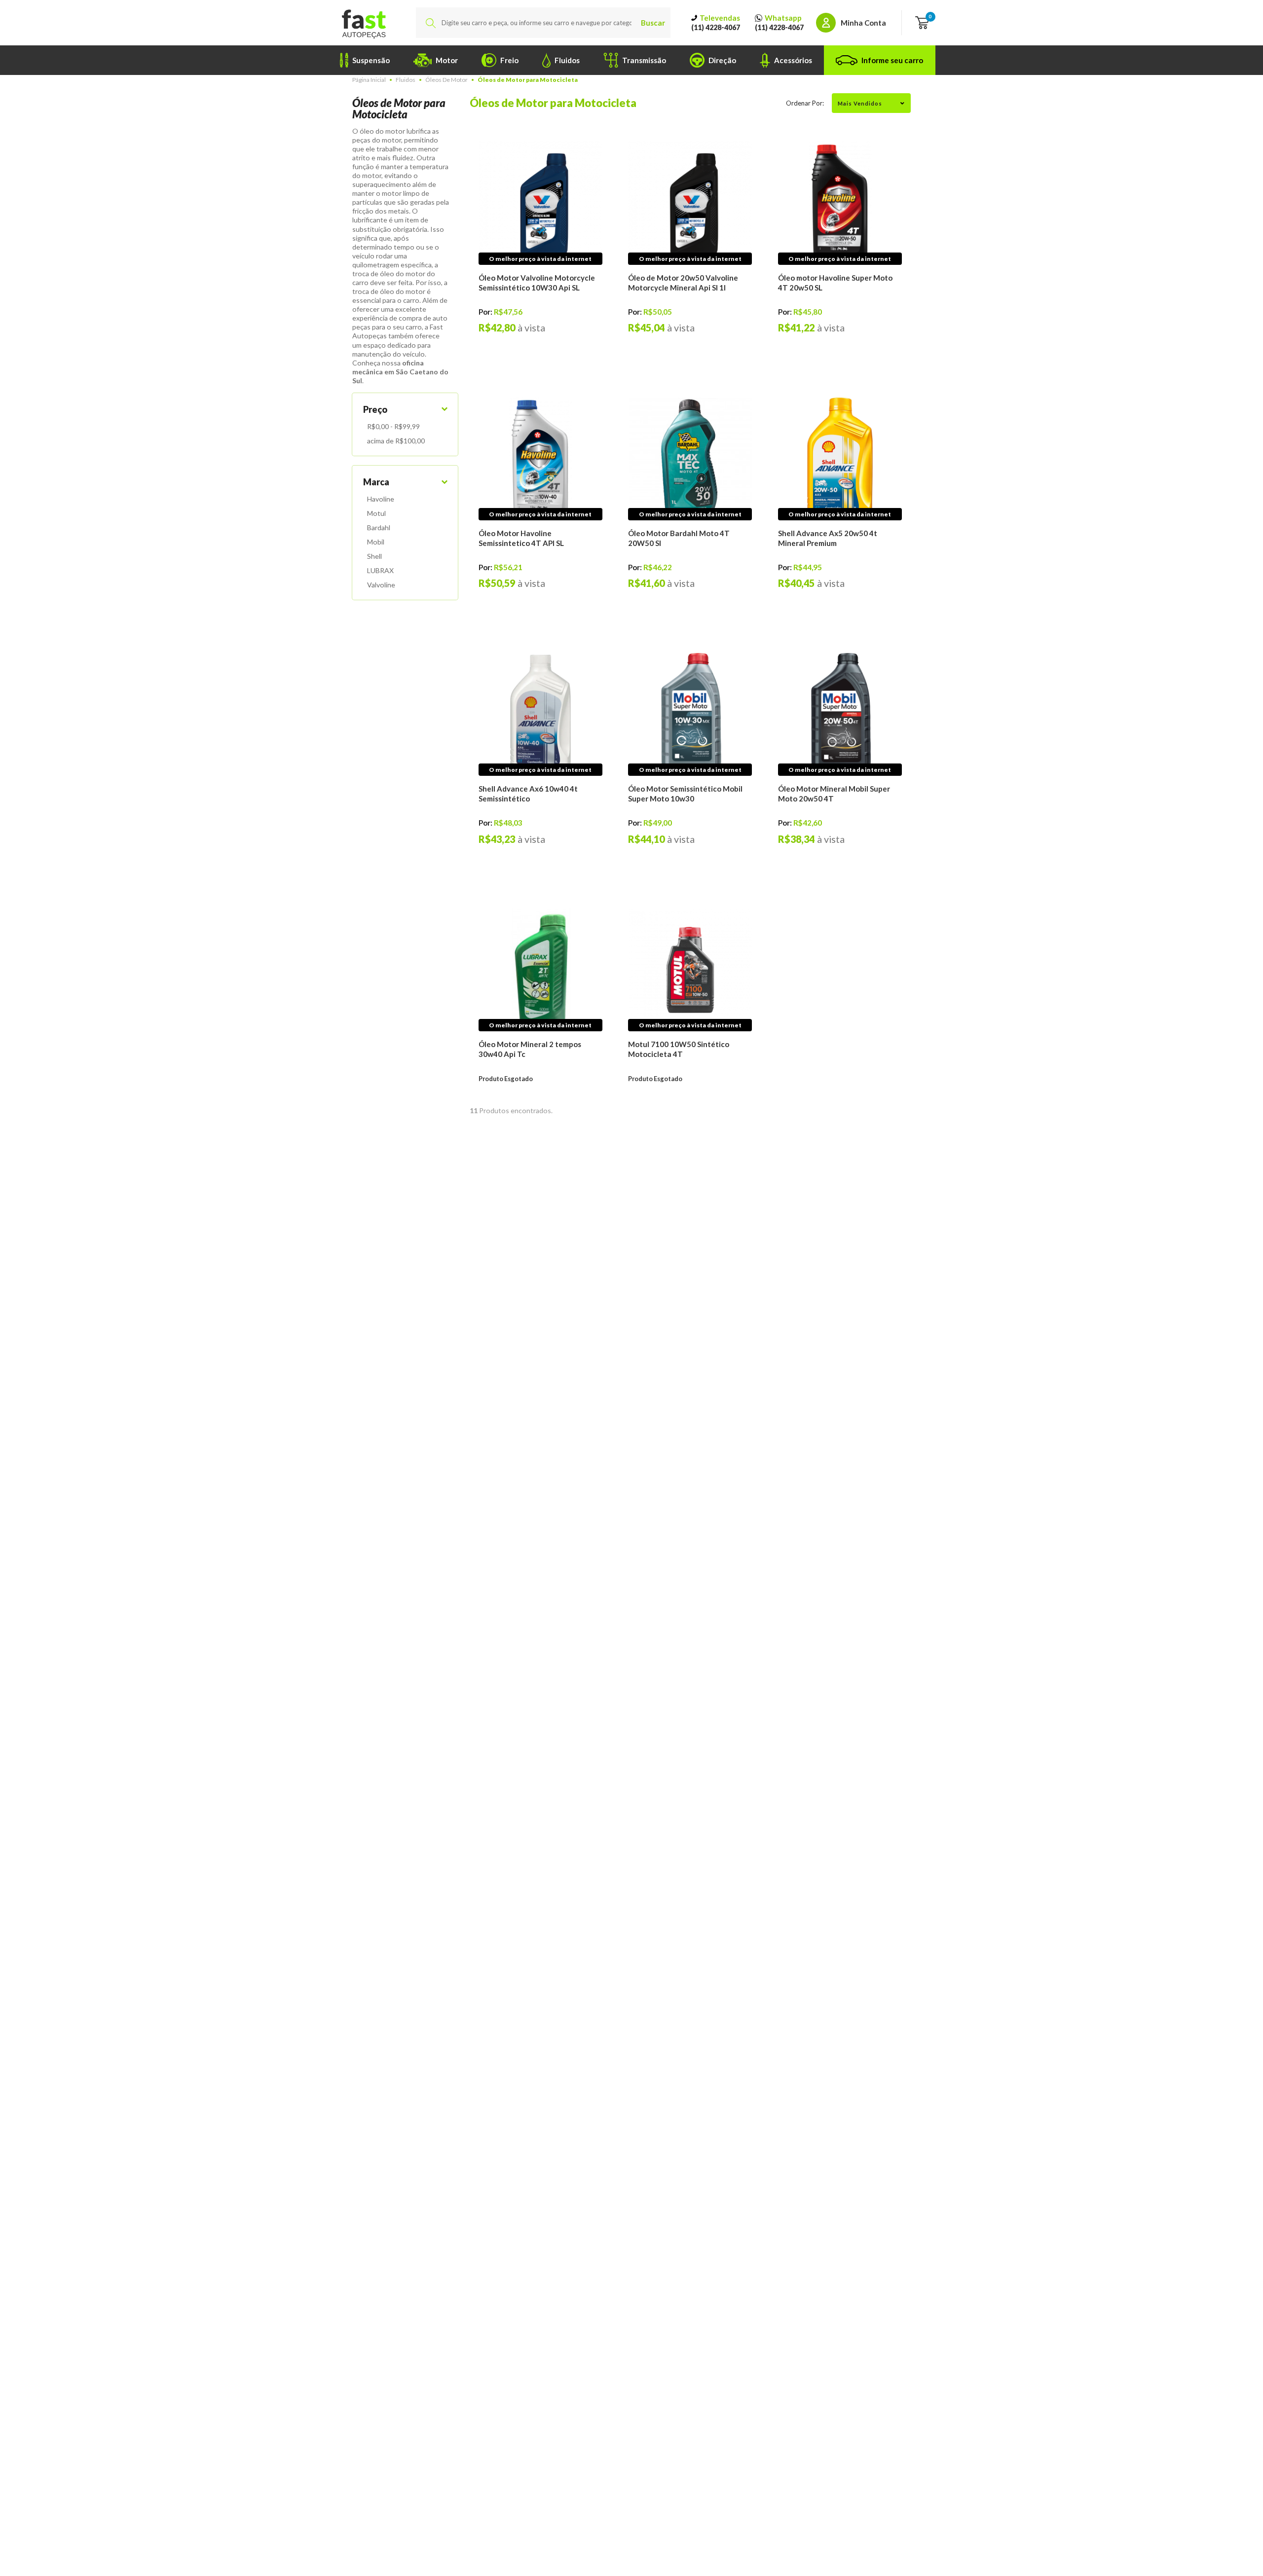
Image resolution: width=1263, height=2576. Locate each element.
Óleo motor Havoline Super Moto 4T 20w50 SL (835, 283)
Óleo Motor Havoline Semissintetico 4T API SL (521, 538)
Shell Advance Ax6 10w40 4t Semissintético (528, 794)
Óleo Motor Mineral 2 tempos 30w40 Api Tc (530, 1049)
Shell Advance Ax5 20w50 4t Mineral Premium (828, 538)
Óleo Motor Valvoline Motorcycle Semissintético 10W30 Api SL (537, 283)
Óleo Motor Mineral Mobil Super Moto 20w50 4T (834, 794)
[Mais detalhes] (540, 203)
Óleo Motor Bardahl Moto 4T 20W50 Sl (679, 538)
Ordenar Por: (805, 103)
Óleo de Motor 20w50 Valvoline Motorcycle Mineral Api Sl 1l (683, 283)
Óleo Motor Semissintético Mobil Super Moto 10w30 (685, 794)
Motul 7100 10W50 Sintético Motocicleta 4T (679, 1049)
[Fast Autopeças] (364, 23)
